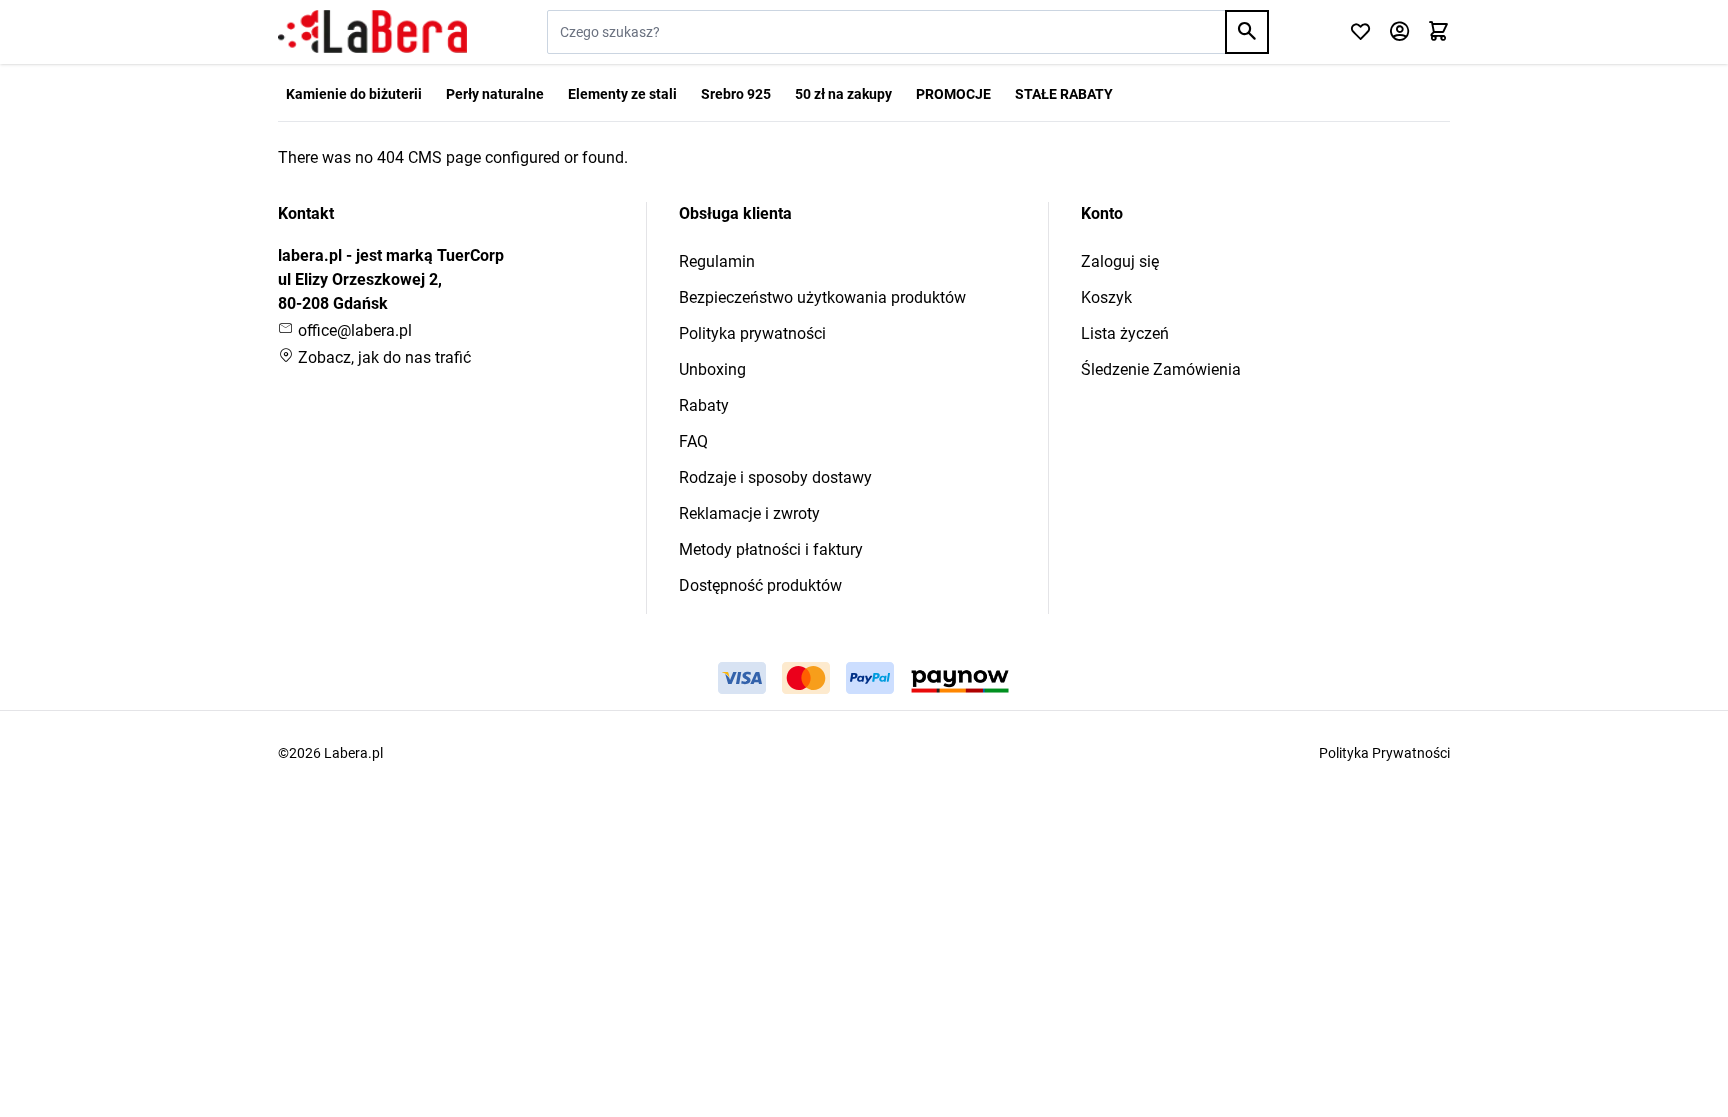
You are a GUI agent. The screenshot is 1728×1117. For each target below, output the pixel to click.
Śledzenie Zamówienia (1161, 369)
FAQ (693, 441)
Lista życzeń (1125, 333)
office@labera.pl (353, 330)
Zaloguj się (1120, 261)
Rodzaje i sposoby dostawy (775, 477)
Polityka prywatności (752, 333)
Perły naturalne (495, 94)
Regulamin (717, 261)
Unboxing (712, 369)
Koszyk (1106, 297)
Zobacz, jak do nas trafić (382, 357)
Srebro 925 (736, 94)
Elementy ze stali (622, 94)
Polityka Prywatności (1384, 753)
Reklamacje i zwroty (749, 513)
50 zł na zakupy (843, 94)
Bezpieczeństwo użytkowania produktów (822, 297)
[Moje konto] (1399, 32)
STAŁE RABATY (1064, 94)
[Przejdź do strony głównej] (372, 32)
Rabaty (704, 405)
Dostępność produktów (760, 585)
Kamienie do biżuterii (354, 94)
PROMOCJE (953, 94)
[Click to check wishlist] (1360, 32)
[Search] (1247, 32)
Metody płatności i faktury (771, 549)
